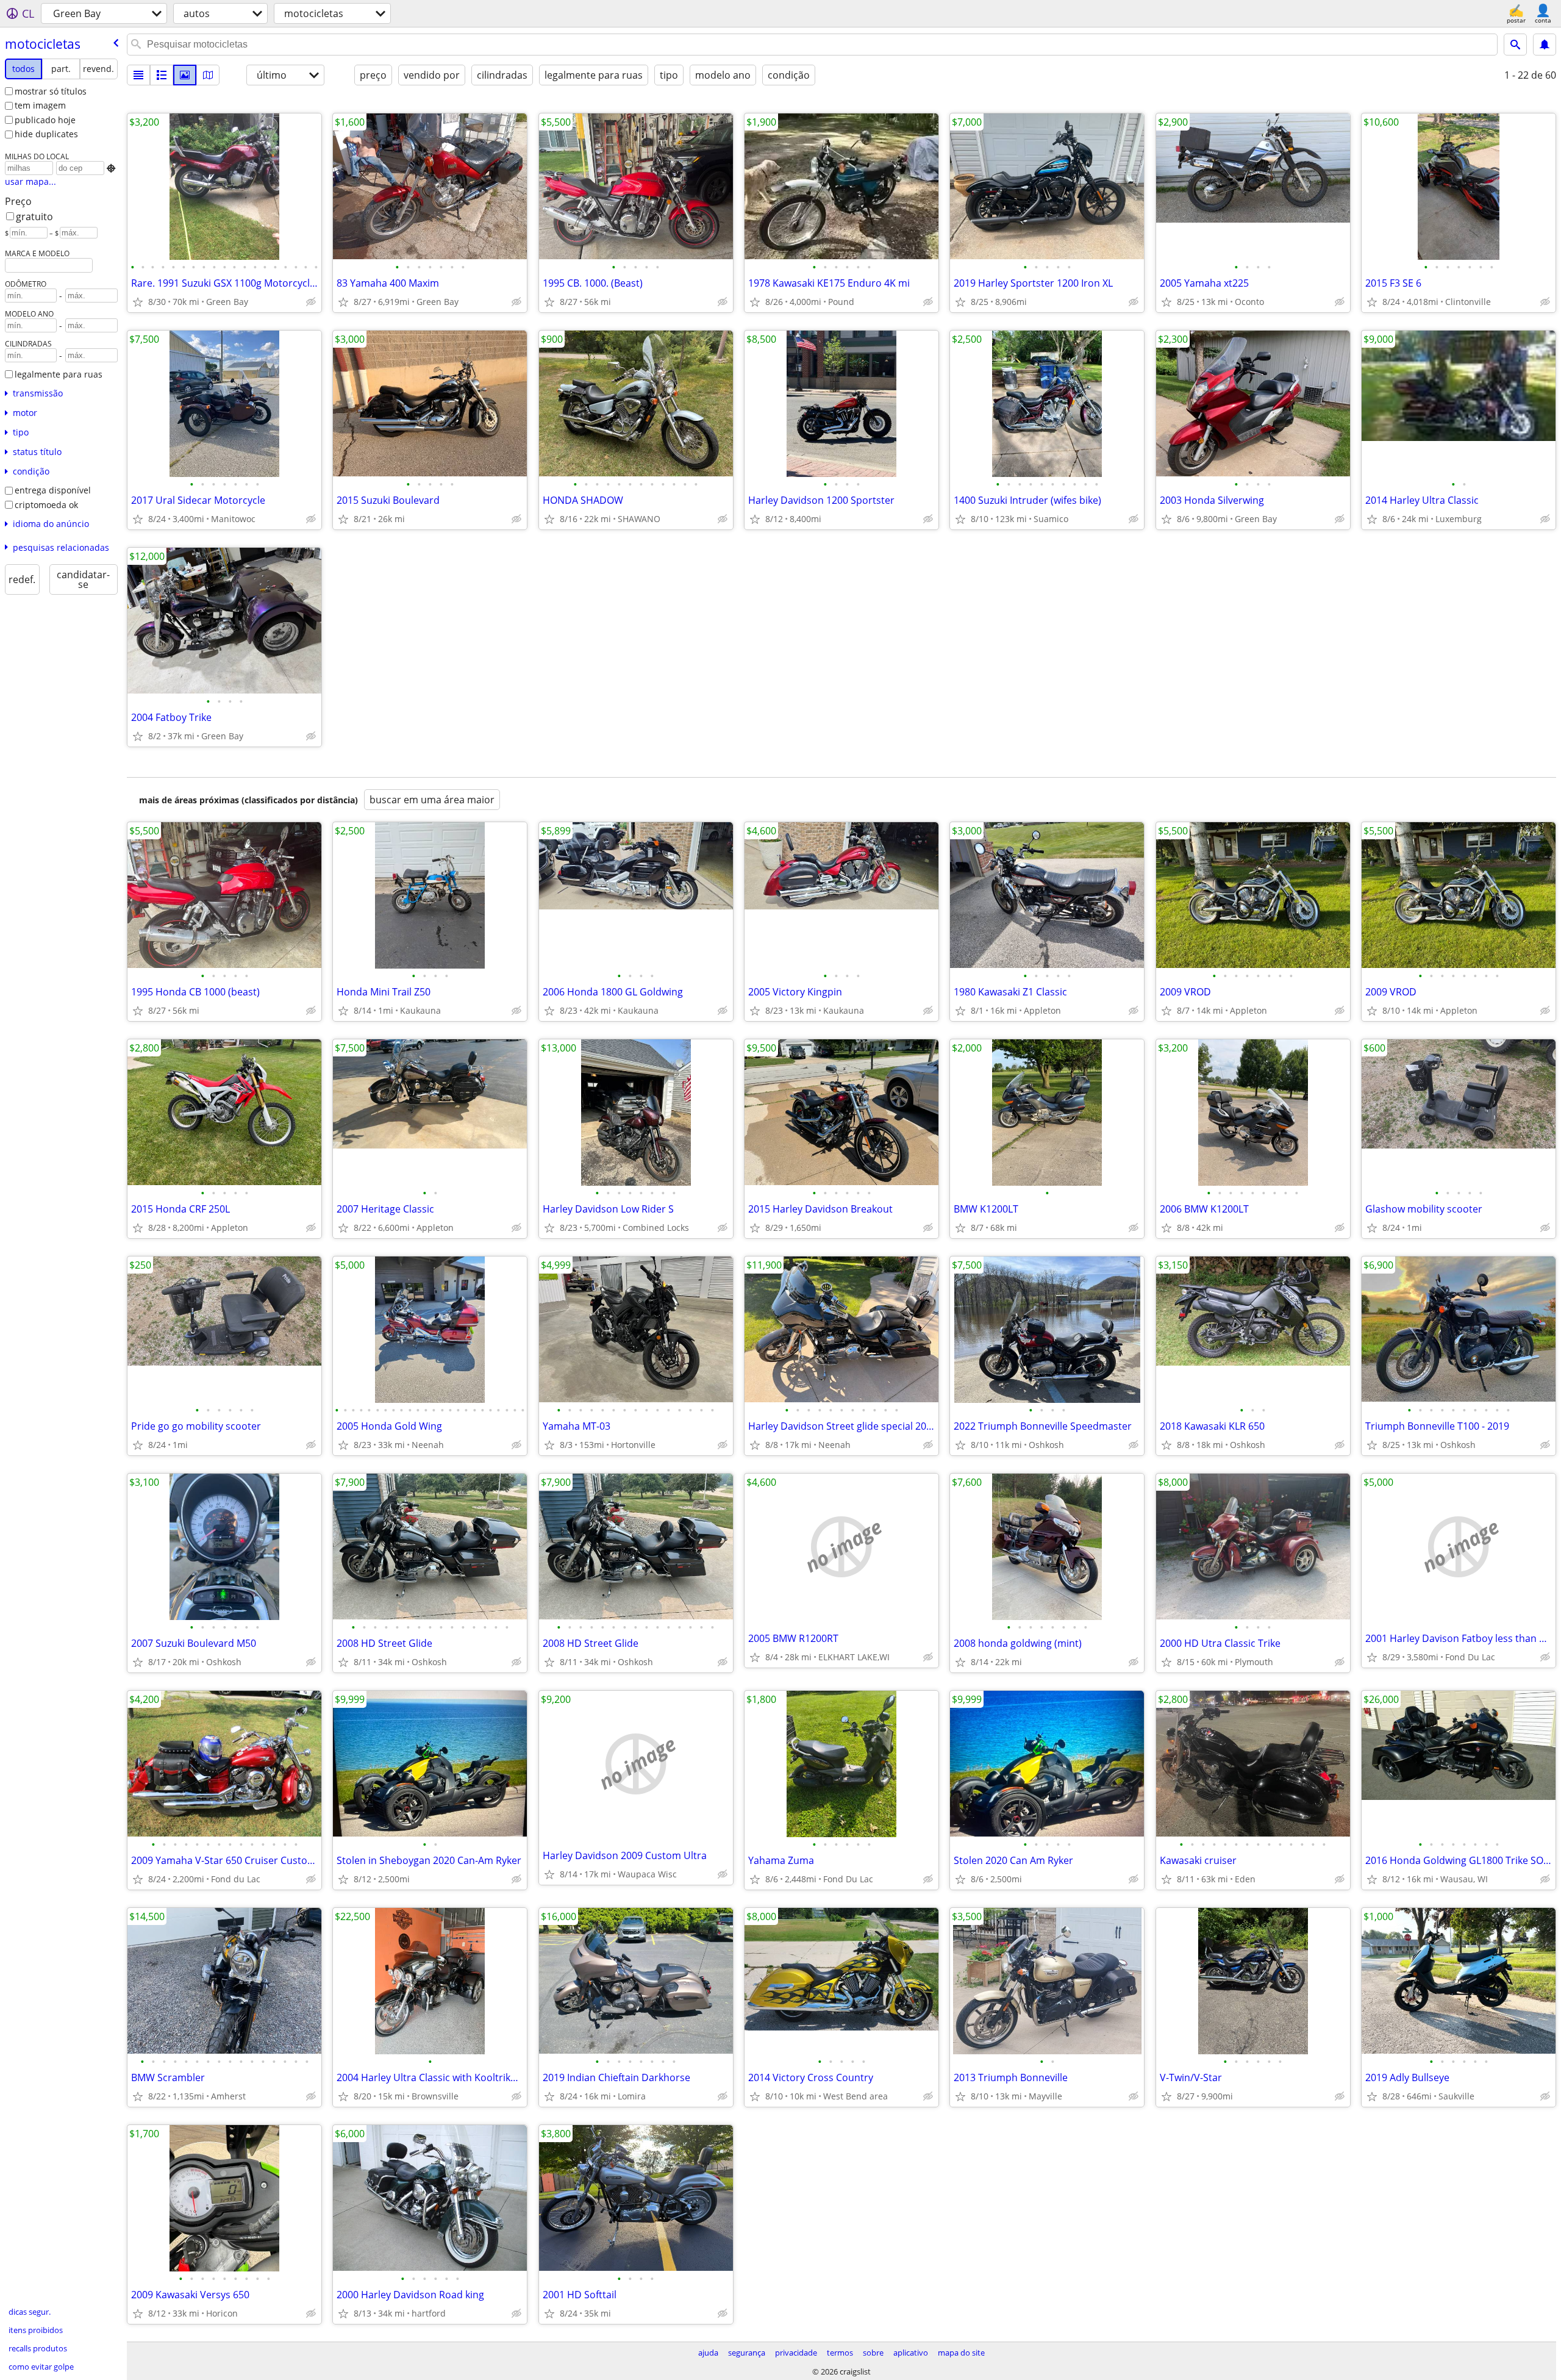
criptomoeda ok (46, 505)
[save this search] (1545, 45)
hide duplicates (46, 134)
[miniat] (162, 75)
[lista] (138, 75)
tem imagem (40, 105)
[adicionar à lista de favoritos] (138, 302)
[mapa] (208, 75)
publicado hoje (45, 120)
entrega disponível (53, 490)
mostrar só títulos (51, 91)
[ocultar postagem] (311, 302)
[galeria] (185, 75)
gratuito (34, 217)
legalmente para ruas (59, 374)
